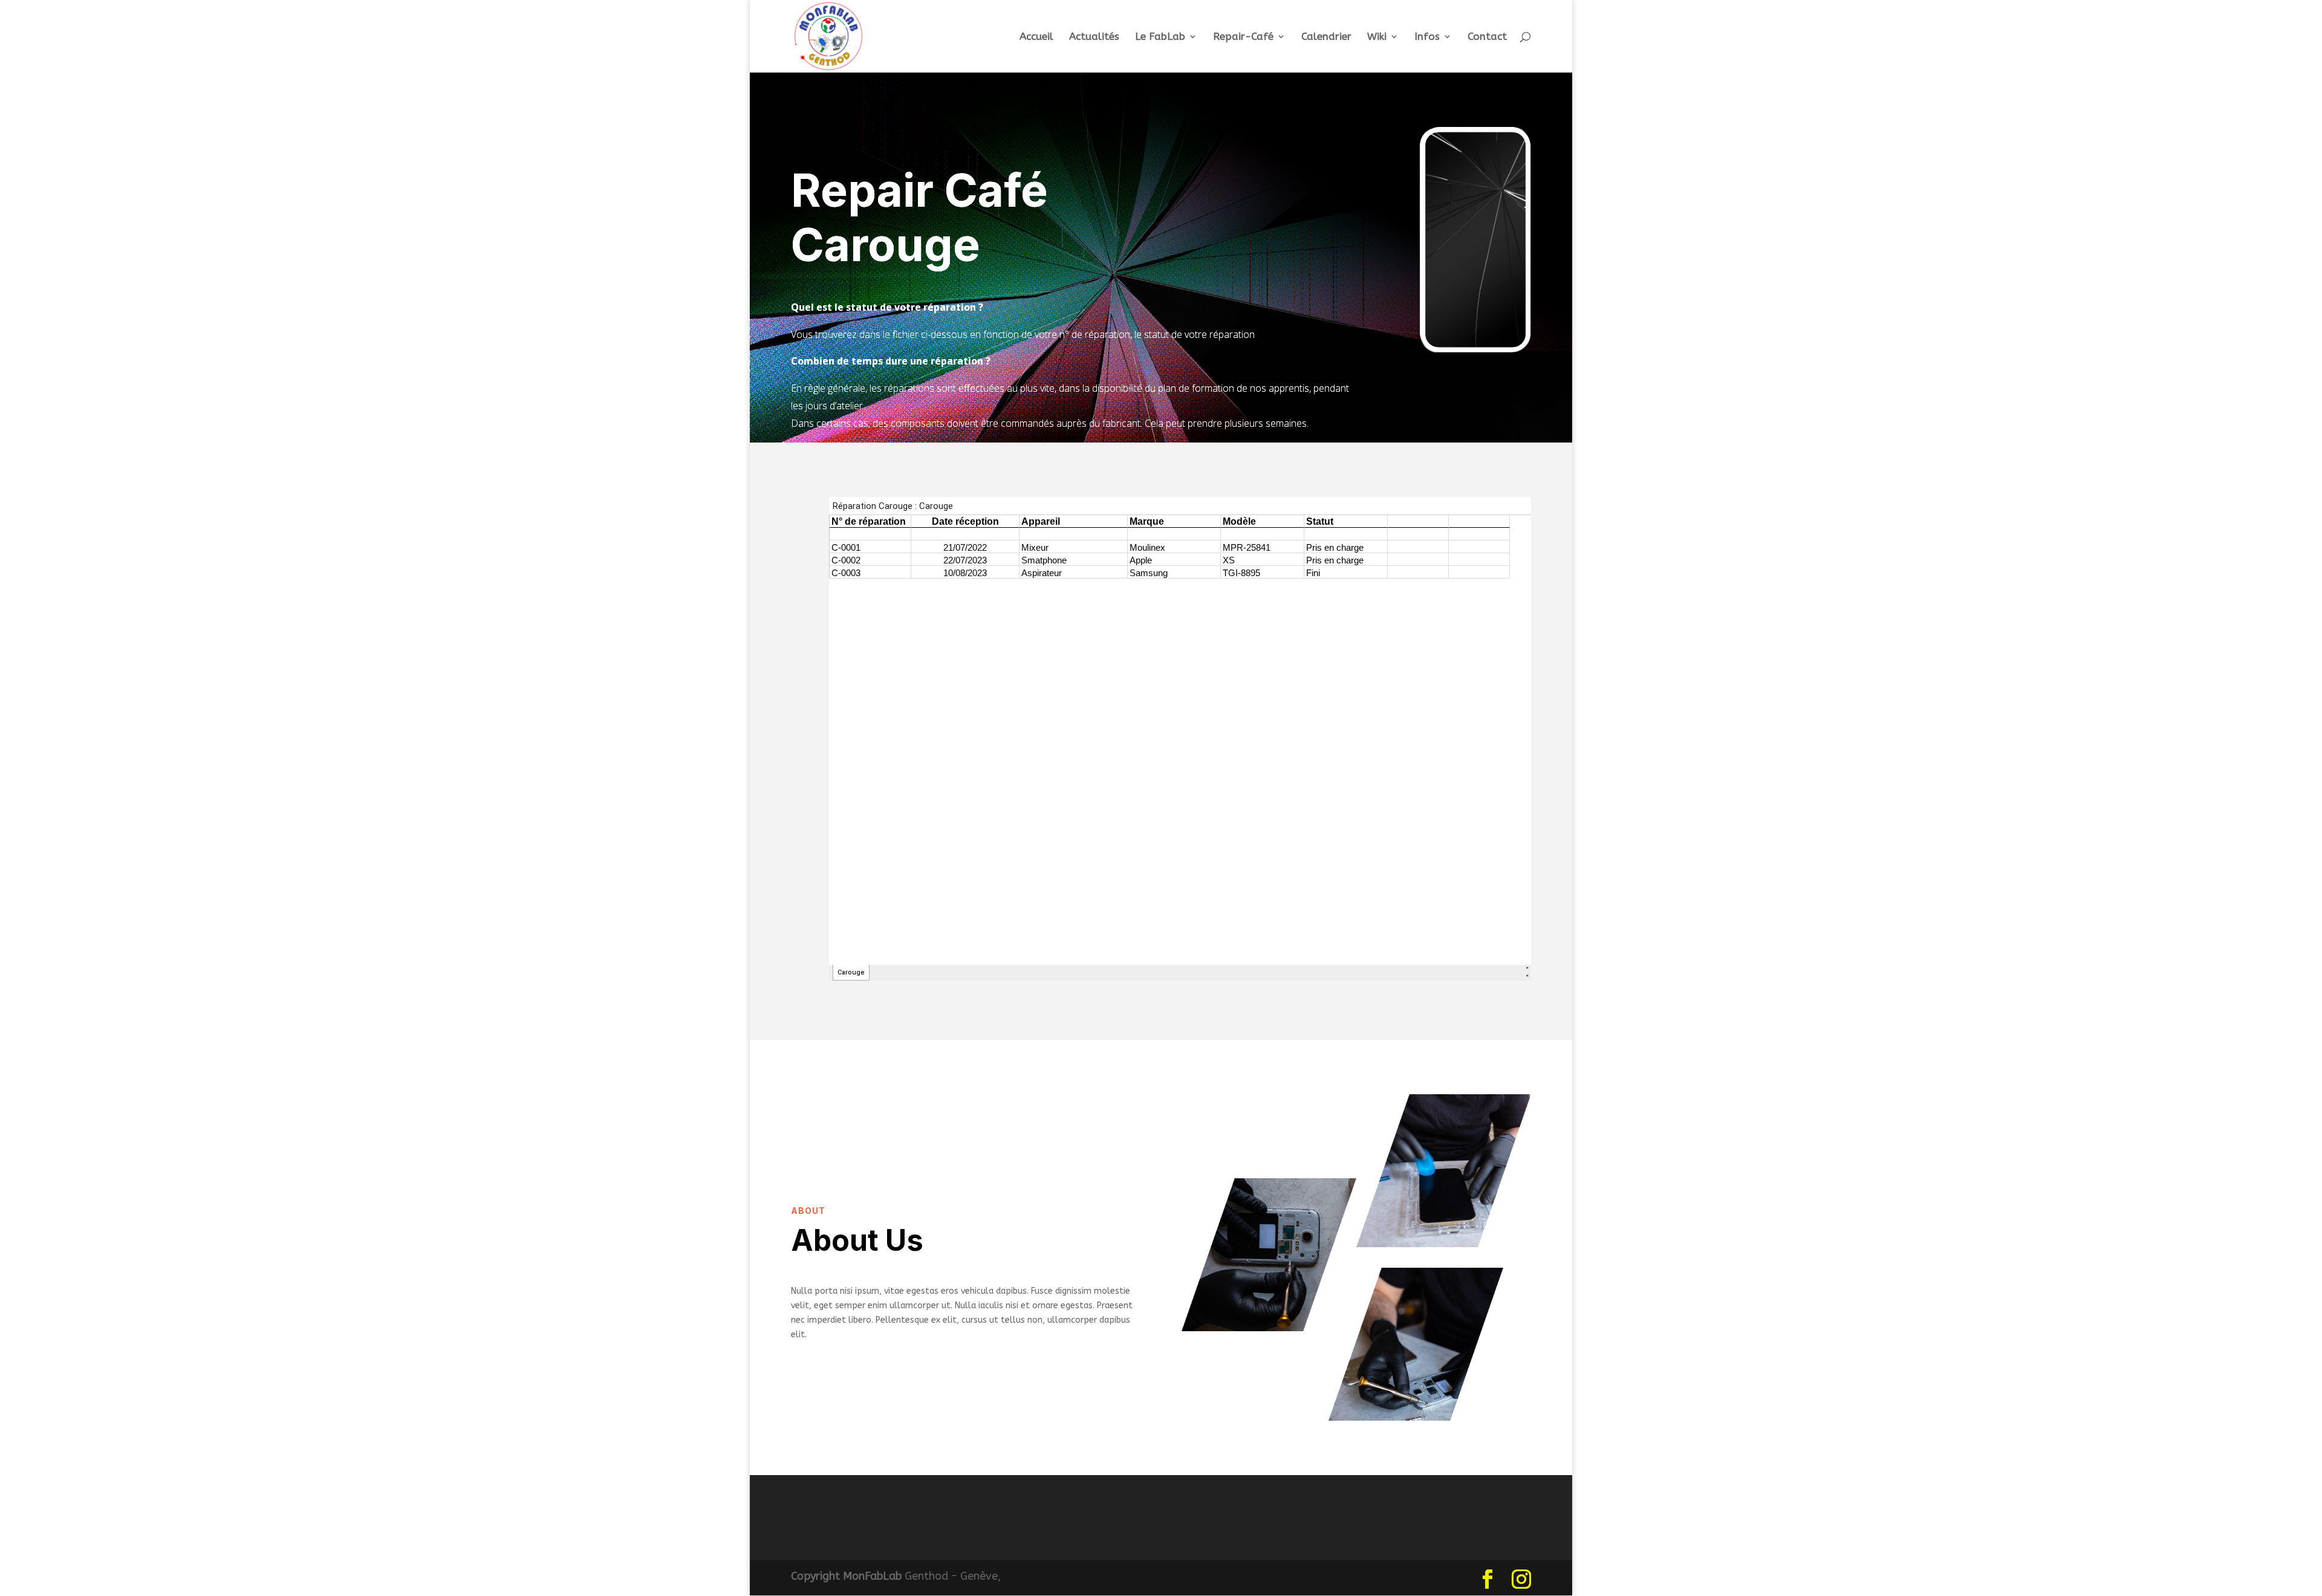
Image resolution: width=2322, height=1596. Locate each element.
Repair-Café (1243, 37)
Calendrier (1326, 37)
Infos (1427, 37)
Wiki (1377, 37)
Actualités (1094, 37)
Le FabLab (1160, 37)
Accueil (1036, 37)
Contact (1487, 37)
